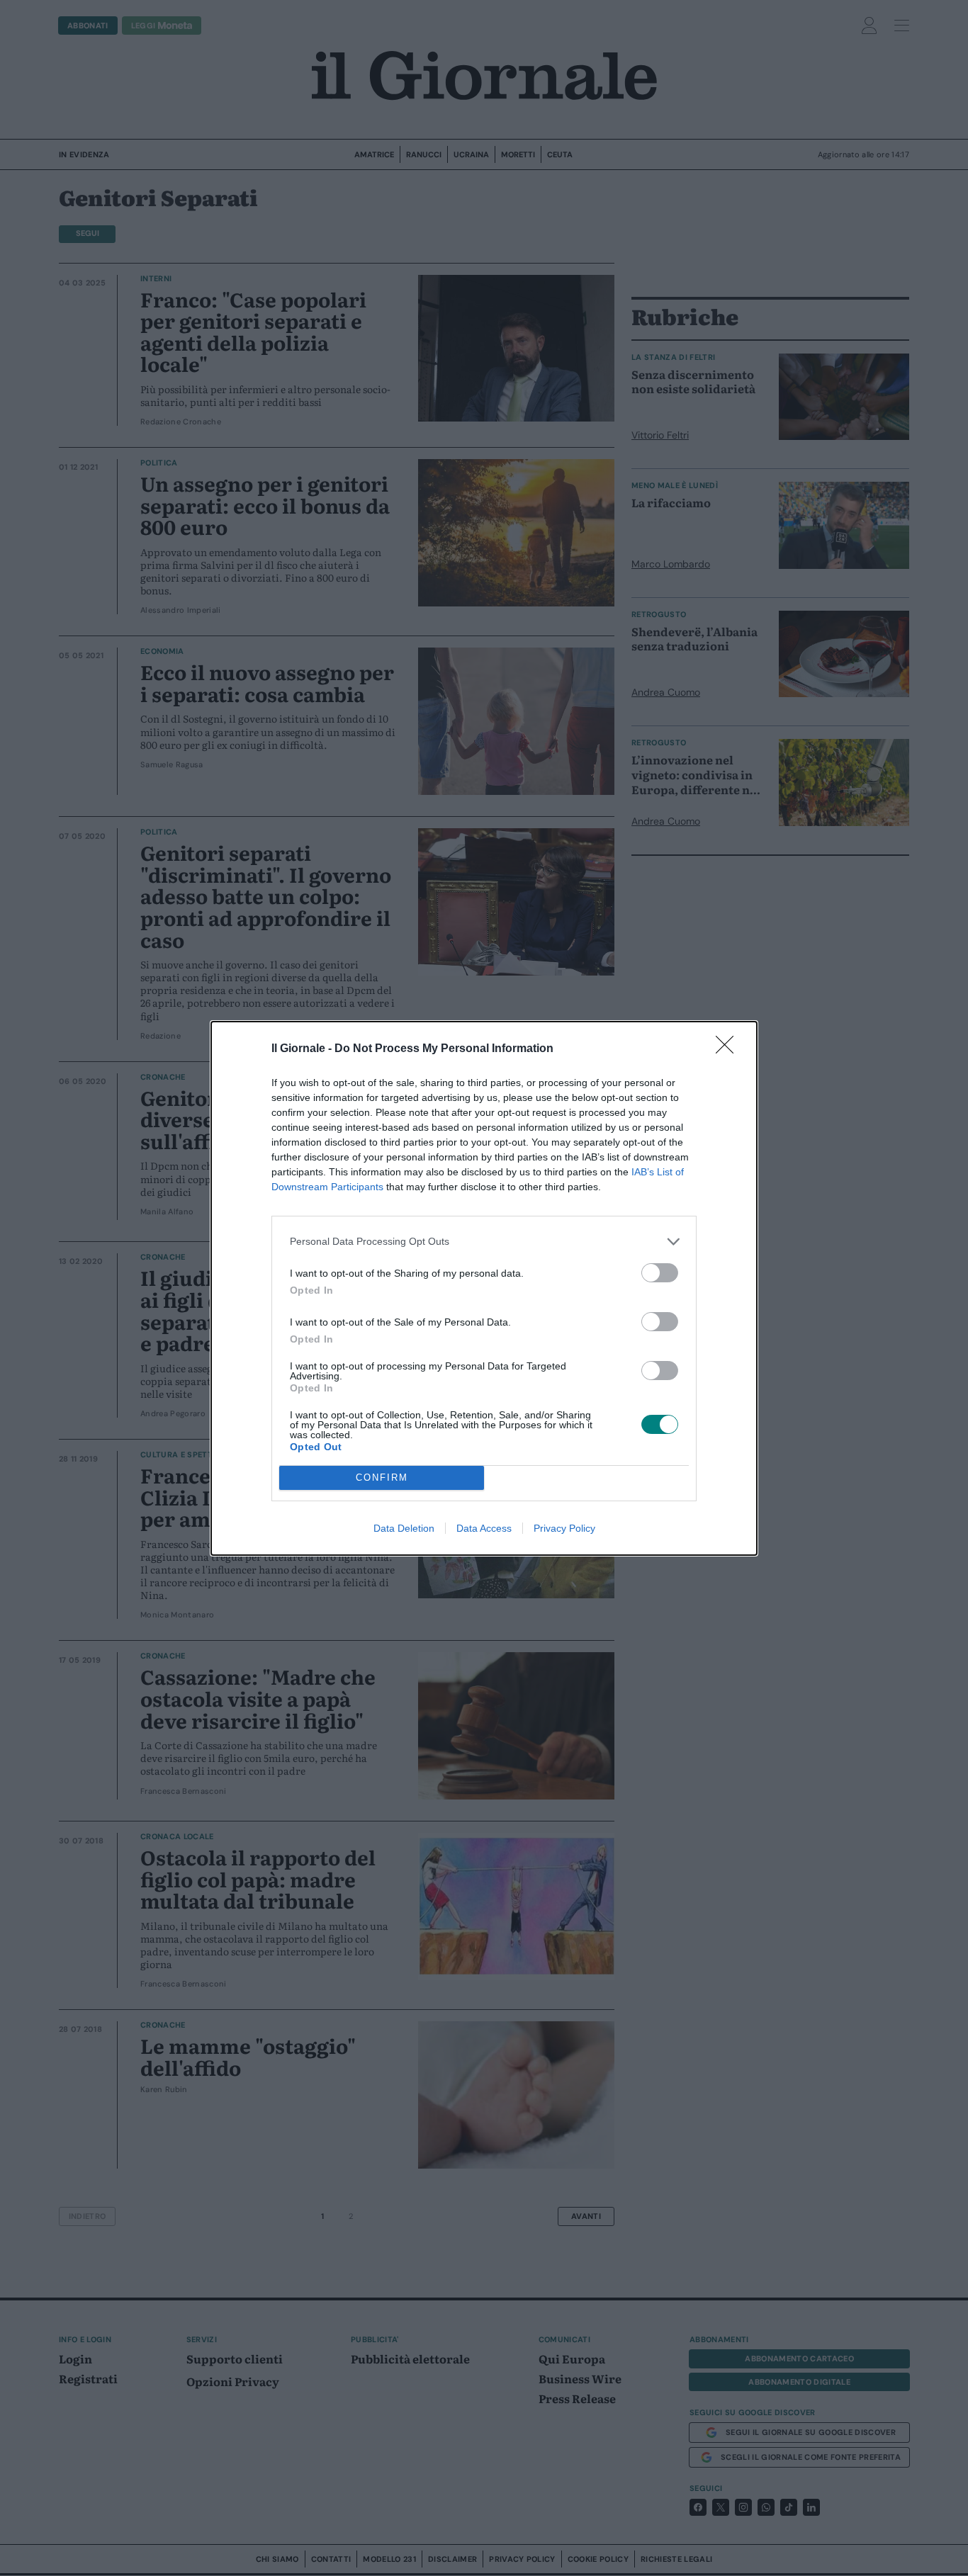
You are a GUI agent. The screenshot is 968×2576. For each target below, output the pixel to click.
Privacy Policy (564, 1528)
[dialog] (484, 1288)
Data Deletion (404, 1528)
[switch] (660, 1273)
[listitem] (484, 1242)
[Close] (729, 1049)
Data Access (484, 1528)
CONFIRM (382, 1478)
